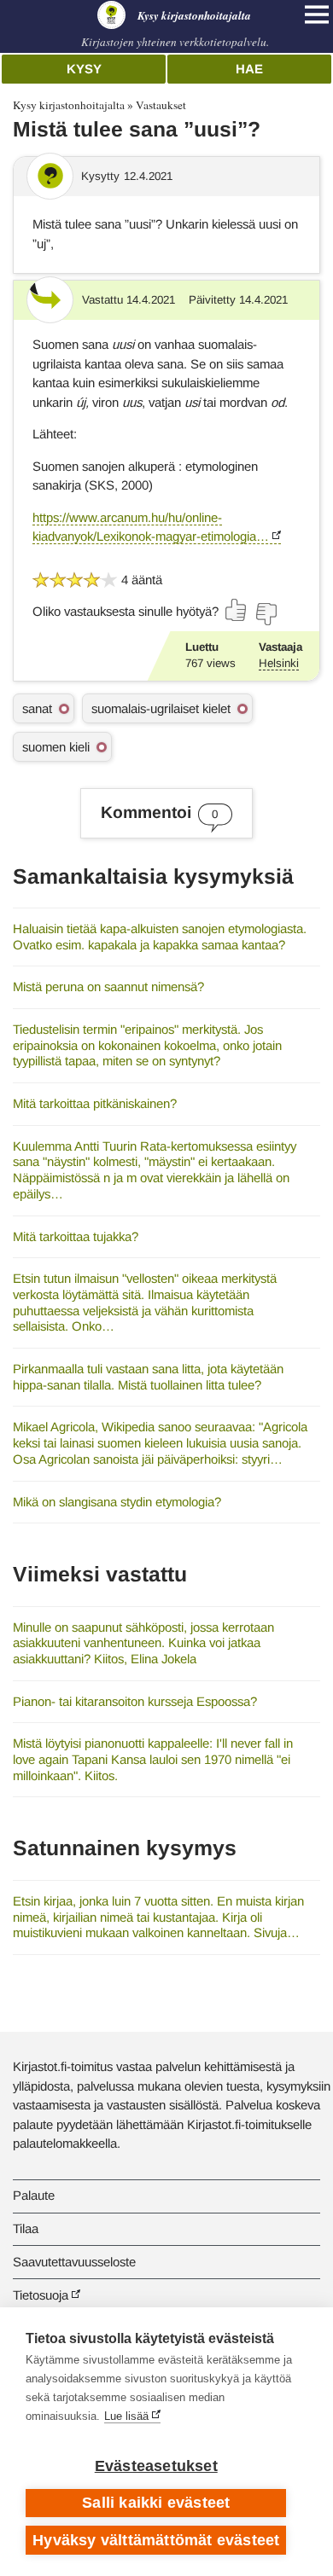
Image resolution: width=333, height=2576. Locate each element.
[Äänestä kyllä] (237, 610)
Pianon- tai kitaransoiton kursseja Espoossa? (135, 1701)
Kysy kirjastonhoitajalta (69, 105)
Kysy (84, 69)
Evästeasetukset (156, 2466)
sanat (37, 708)
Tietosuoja (41, 2295)
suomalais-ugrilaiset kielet (161, 708)
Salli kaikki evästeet (156, 2503)
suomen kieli (56, 747)
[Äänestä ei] (266, 614)
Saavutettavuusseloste (74, 2262)
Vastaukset (161, 105)
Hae (249, 69)
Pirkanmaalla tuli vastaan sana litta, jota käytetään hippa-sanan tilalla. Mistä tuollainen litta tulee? (148, 1377)
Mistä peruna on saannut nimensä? (108, 986)
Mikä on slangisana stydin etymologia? (117, 1502)
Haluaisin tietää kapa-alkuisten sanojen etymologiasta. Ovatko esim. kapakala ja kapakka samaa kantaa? (160, 937)
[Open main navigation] (317, 15)
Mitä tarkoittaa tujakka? (76, 1236)
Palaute (34, 2195)
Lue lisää (126, 2416)
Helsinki (279, 663)
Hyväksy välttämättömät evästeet (156, 2540)
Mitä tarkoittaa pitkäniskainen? (95, 1103)
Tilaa (26, 2228)
